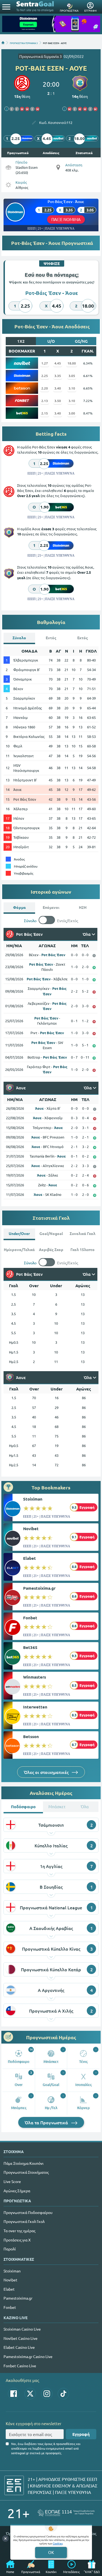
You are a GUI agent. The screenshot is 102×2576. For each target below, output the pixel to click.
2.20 (45, 388)
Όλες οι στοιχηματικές (47, 1772)
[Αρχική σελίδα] (3, 43)
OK (51, 2552)
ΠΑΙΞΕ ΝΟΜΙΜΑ (66, 219)
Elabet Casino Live (19, 2347)
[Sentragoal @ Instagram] (47, 2394)
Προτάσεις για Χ (17, 2240)
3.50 (58, 401)
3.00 (72, 413)
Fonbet (30, 1618)
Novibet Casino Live (21, 2338)
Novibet (31, 1529)
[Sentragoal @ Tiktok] (63, 2394)
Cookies (58, 2543)
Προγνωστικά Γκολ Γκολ (24, 2221)
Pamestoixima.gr (39, 1588)
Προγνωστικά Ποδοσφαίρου (28, 2212)
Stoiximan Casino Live (22, 2329)
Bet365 (30, 1647)
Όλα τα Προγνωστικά (47, 2122)
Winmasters (35, 1677)
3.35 (58, 376)
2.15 (45, 413)
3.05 (72, 376)
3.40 (58, 388)
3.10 (72, 388)
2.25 (45, 376)
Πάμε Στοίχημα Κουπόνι (24, 2163)
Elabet (30, 1558)
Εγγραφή (81, 2434)
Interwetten (35, 1707)
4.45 (58, 363)
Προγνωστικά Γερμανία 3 (41, 56)
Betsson (31, 1736)
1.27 (45, 363)
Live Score (12, 2181)
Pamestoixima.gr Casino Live (28, 2356)
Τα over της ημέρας (19, 2231)
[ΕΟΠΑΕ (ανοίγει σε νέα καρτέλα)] (66, 2513)
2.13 (45, 401)
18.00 (72, 363)
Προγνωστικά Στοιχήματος (26, 2172)
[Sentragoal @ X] (30, 2394)
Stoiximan (33, 1499)
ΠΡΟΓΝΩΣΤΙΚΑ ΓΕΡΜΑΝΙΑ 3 (24, 43)
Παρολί (10, 2249)
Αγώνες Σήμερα (17, 2191)
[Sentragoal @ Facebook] (14, 2394)
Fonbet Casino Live (20, 2366)
